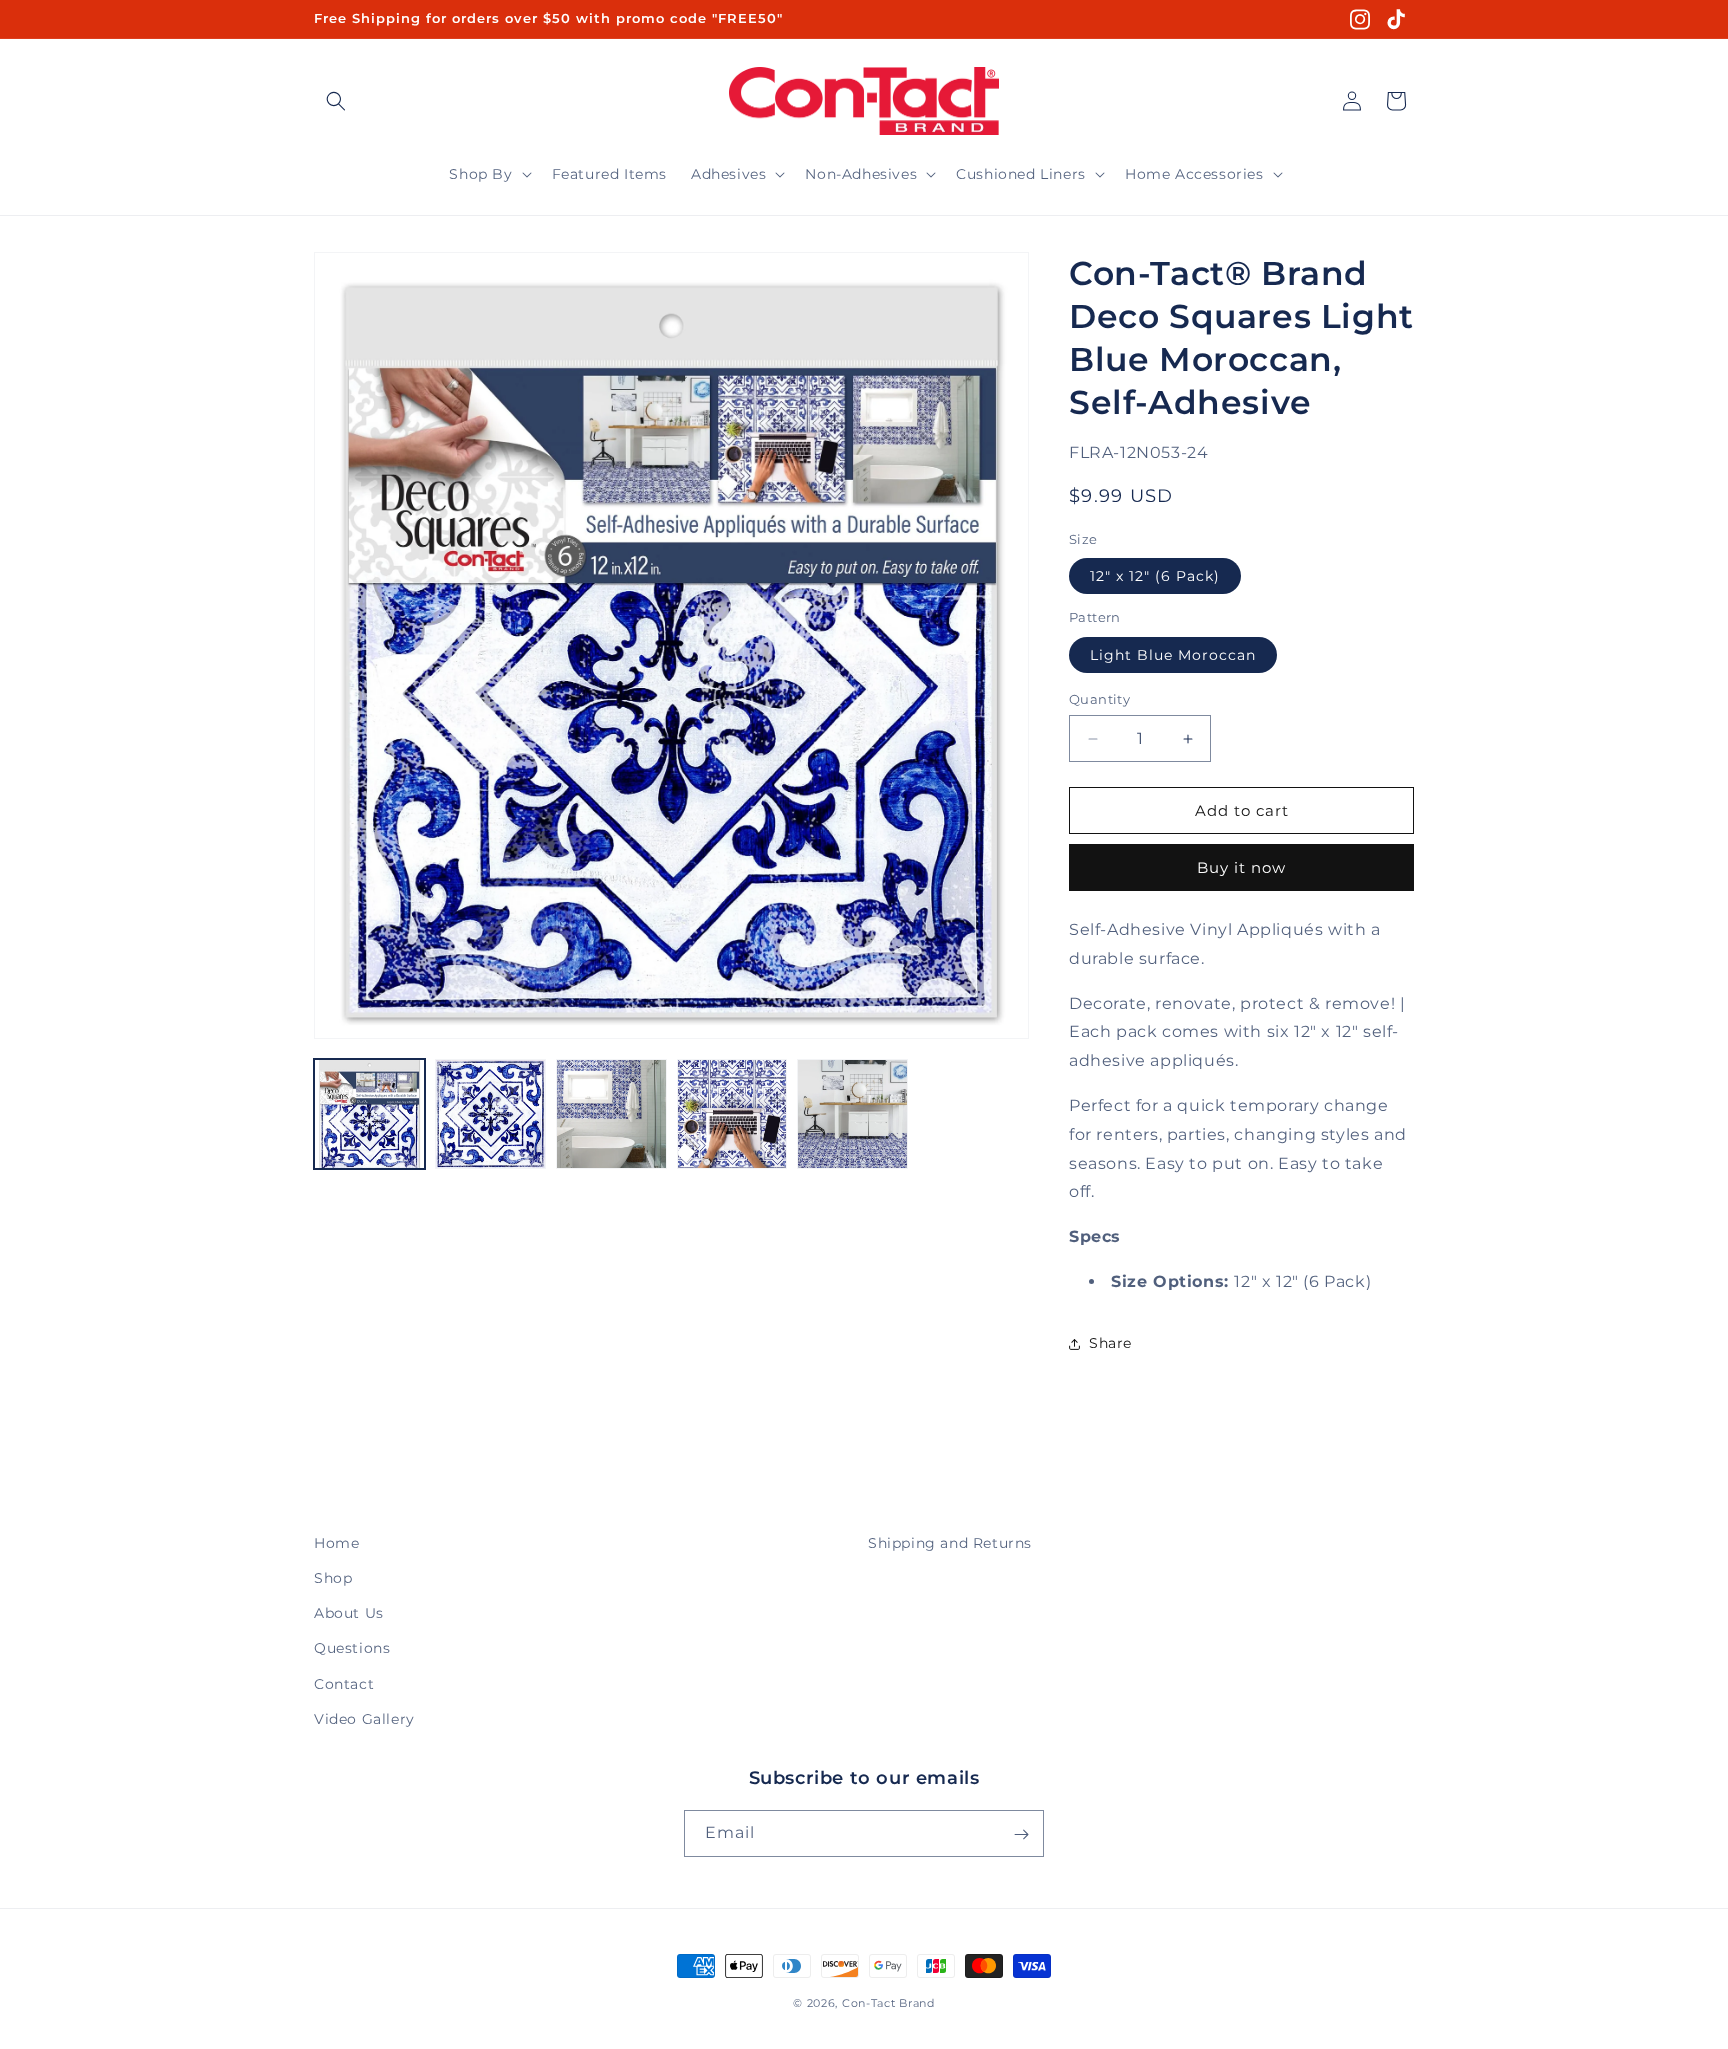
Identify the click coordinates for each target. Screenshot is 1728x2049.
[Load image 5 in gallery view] (852, 1114)
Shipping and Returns (950, 1543)
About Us (349, 1613)
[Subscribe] (1021, 1834)
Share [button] (1110, 1343)
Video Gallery (364, 1719)
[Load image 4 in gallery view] (732, 1114)
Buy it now (1241, 867)
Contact (344, 1684)
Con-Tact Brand (888, 2003)
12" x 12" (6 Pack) (1155, 576)
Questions (352, 1649)
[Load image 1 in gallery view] (369, 1114)
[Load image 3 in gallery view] (611, 1114)
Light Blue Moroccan (1173, 655)
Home (336, 1543)
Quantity (1099, 699)
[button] (336, 101)
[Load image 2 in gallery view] (490, 1114)
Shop (333, 1578)
